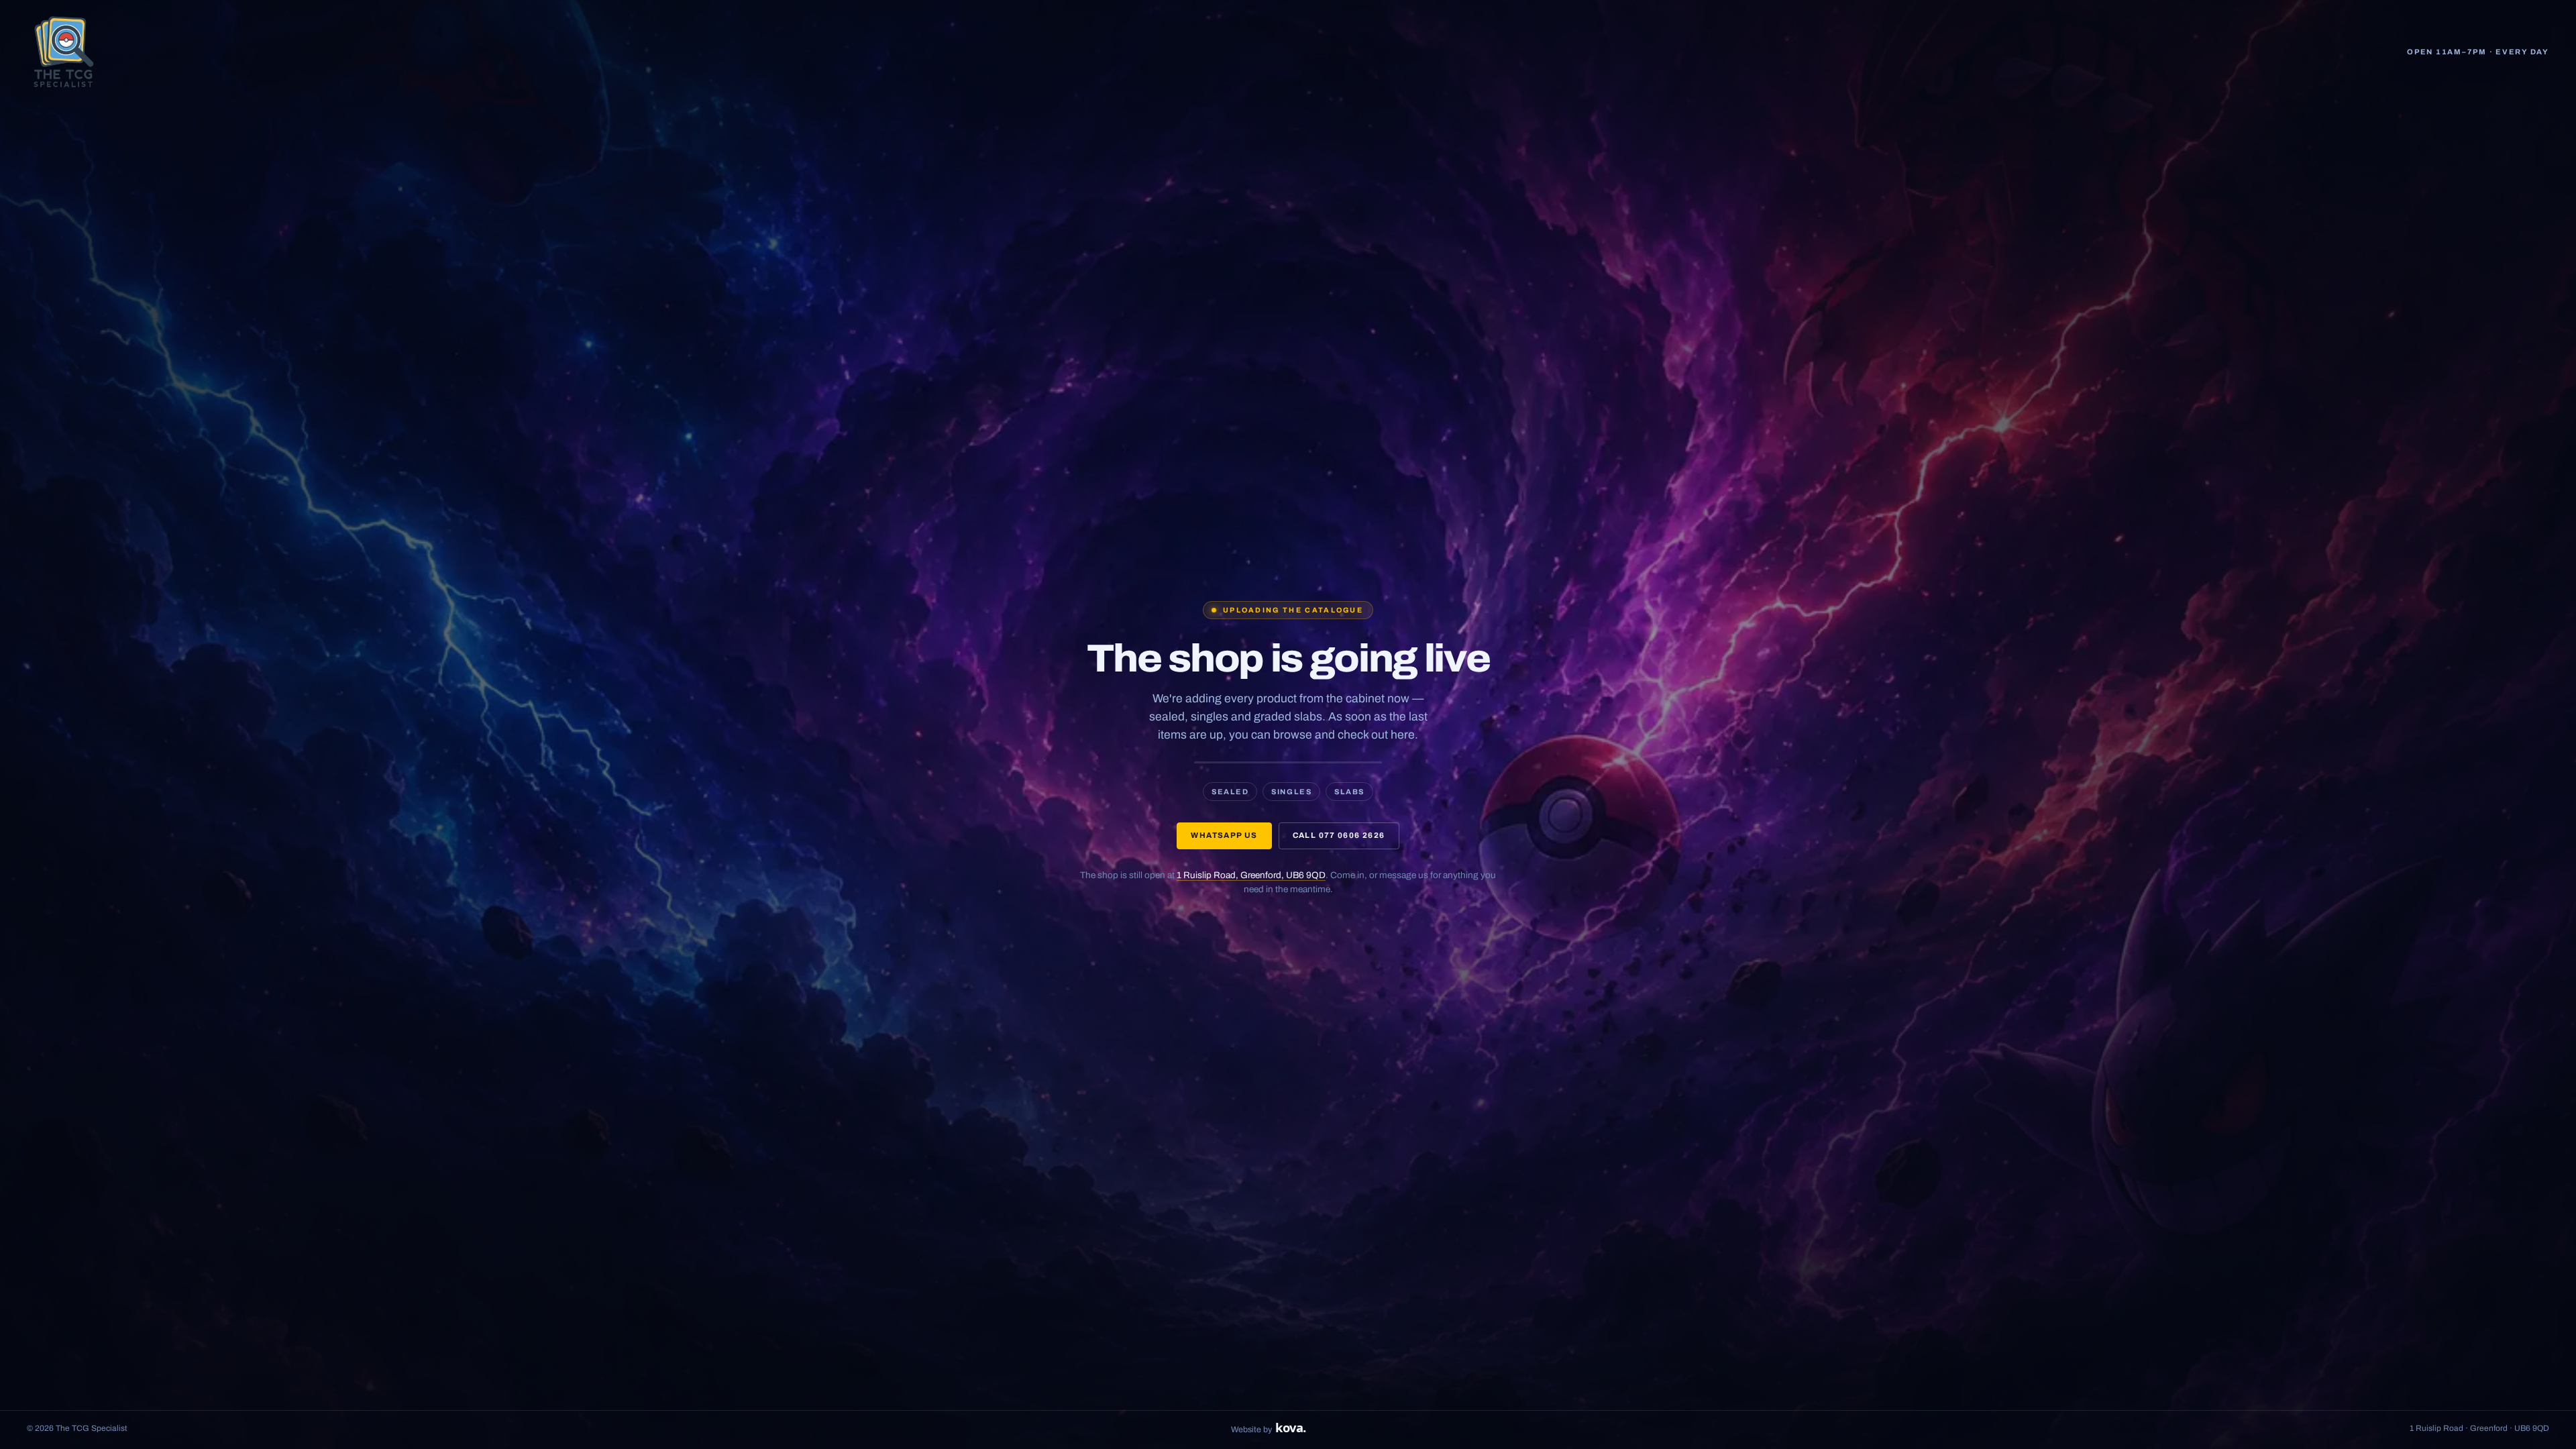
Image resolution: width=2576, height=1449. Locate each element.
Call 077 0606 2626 (1339, 835)
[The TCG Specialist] (64, 52)
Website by (1268, 1428)
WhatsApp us (1224, 835)
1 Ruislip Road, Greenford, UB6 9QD (1251, 875)
